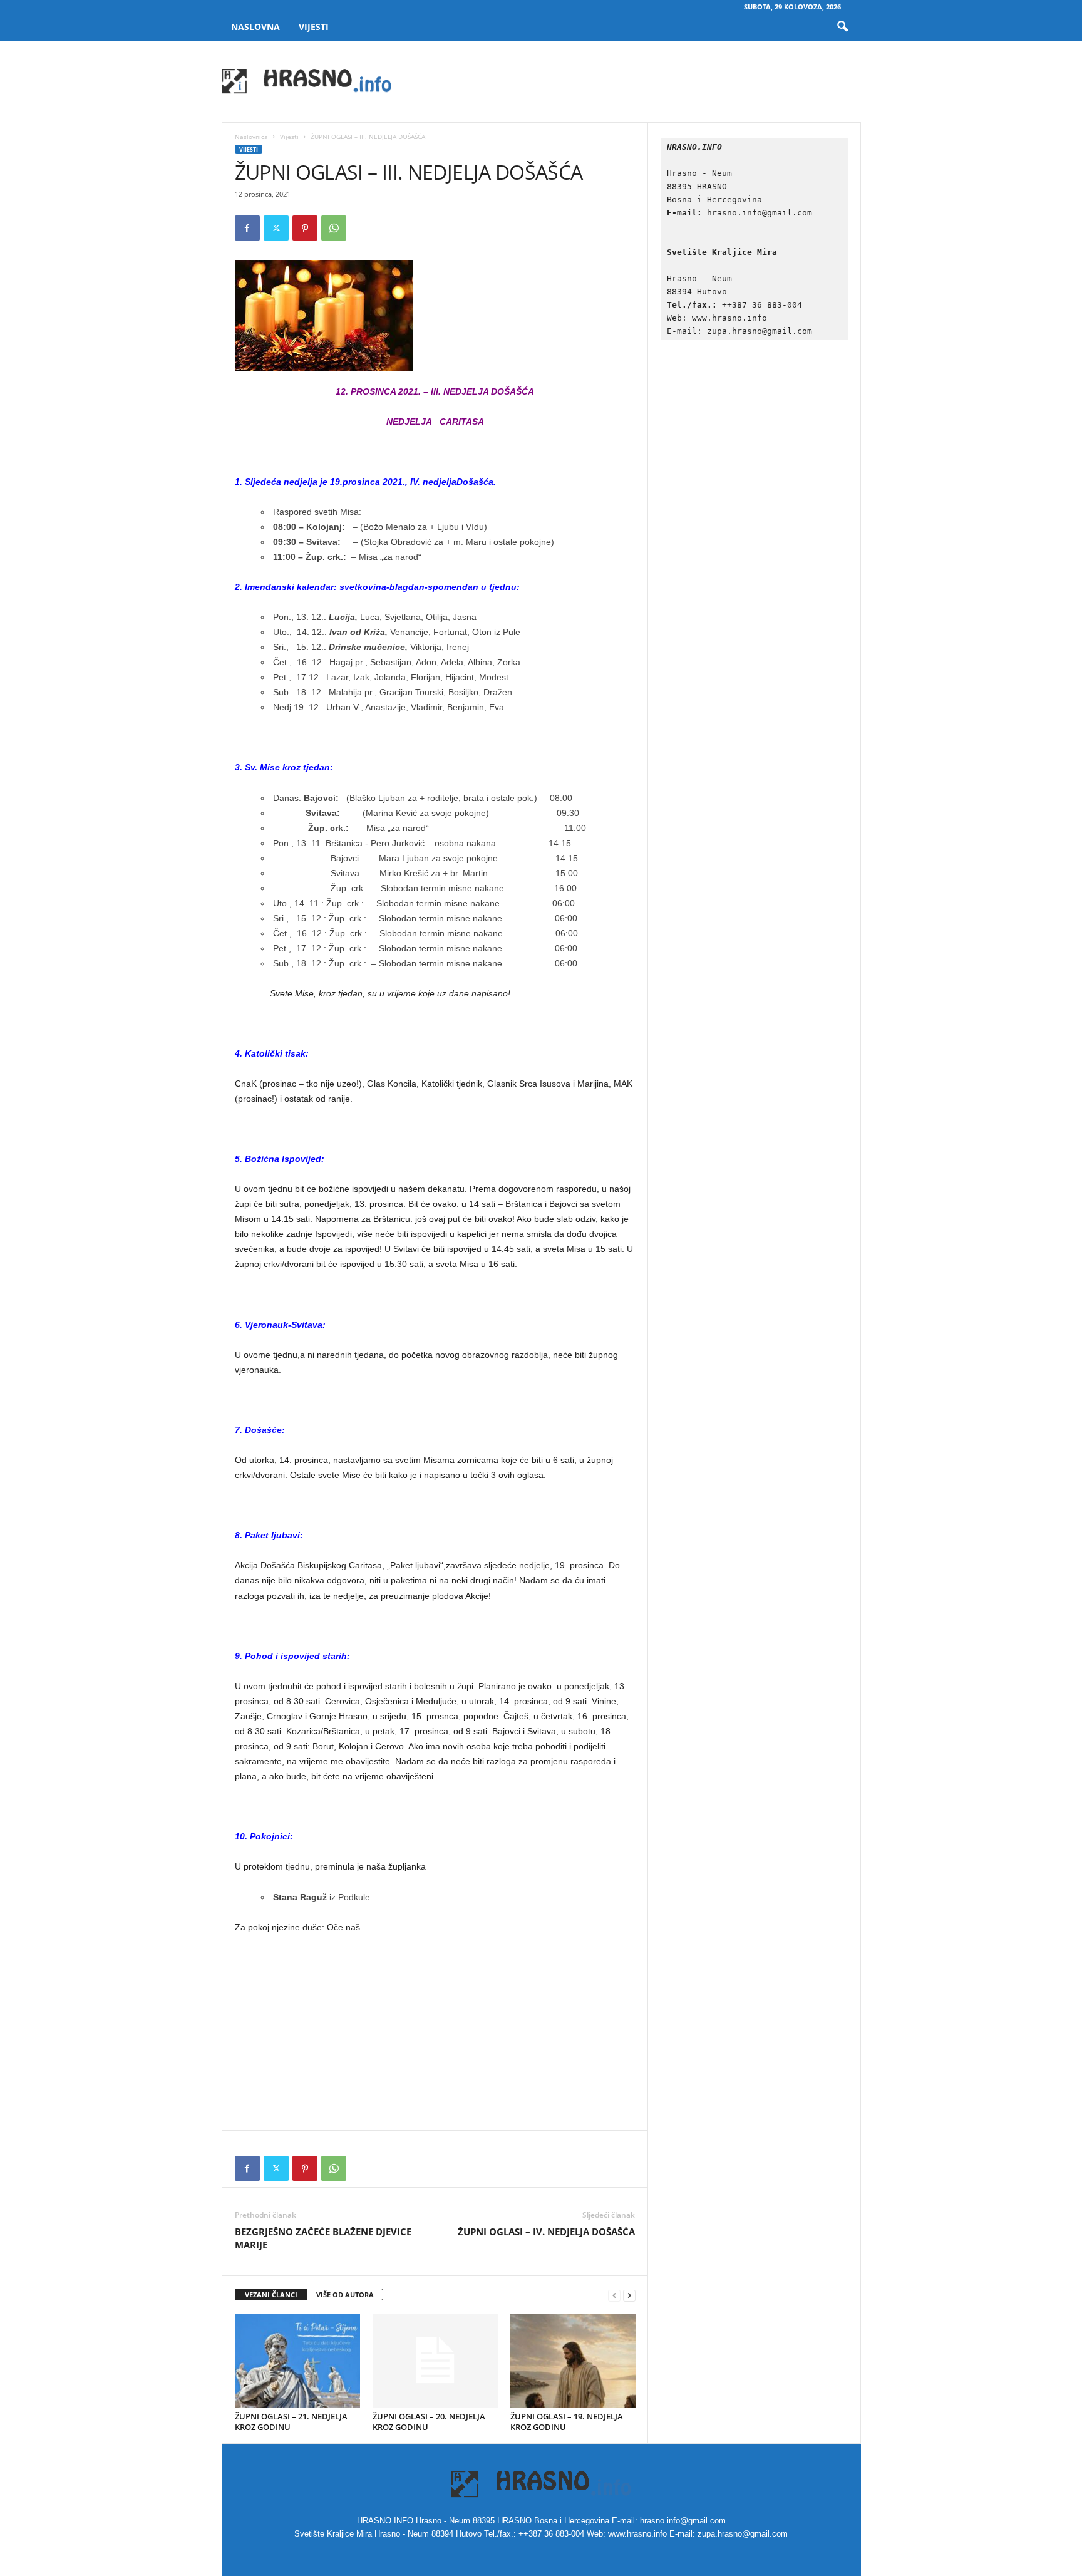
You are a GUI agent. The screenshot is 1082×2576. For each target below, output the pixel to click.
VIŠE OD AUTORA (345, 2294)
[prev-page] (614, 2295)
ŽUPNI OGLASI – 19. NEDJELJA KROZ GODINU (567, 2422)
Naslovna (255, 27)
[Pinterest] (305, 228)
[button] (842, 27)
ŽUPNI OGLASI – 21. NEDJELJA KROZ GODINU (291, 2422)
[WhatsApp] (334, 228)
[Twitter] (276, 228)
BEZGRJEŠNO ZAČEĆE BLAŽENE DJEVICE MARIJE (323, 2238)
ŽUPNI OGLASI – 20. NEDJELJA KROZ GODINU (429, 2422)
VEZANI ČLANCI (271, 2294)
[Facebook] (247, 228)
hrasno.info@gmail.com (760, 213)
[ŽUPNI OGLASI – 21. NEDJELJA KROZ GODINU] (297, 2361)
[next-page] (629, 2295)
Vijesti (314, 27)
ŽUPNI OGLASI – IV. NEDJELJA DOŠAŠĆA (546, 2232)
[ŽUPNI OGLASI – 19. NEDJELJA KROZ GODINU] (573, 2361)
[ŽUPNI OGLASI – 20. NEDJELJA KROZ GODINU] (435, 2361)
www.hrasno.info (732, 318)
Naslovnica (251, 137)
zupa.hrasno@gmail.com (760, 331)
